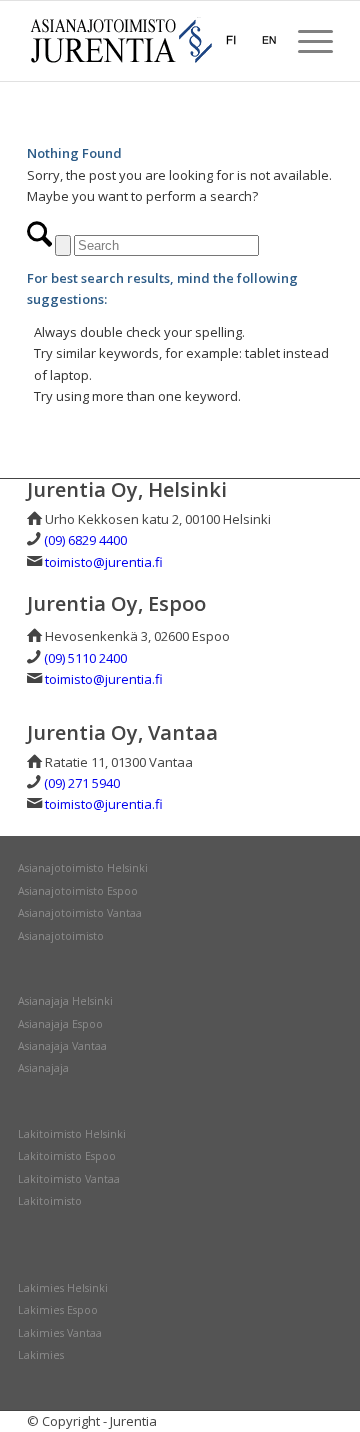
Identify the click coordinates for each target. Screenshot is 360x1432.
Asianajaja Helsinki (65, 1001)
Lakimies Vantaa (60, 1333)
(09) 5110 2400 (85, 658)
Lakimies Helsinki (63, 1288)
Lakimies (41, 1355)
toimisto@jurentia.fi (104, 562)
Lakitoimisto (50, 1201)
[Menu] (305, 41)
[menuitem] (305, 41)
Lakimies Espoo (58, 1310)
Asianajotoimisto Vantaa (80, 913)
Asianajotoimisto (61, 936)
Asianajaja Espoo (60, 1024)
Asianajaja (43, 1068)
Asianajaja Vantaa (62, 1046)
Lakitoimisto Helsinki (72, 1134)
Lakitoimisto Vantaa (69, 1179)
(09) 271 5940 (82, 783)
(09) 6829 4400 (85, 540)
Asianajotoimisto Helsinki (83, 868)
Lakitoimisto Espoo (67, 1156)
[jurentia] (149, 41)
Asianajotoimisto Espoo (78, 891)
